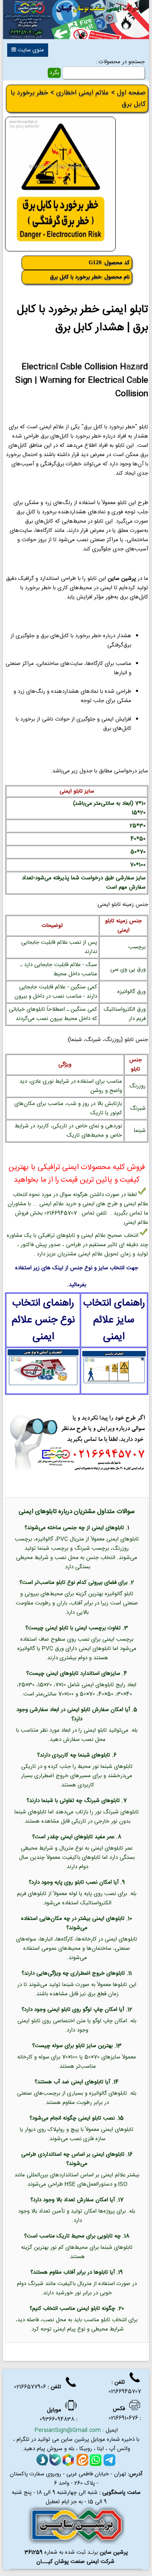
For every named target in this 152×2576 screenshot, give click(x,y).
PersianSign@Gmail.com (68, 2430)
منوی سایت (30, 50)
